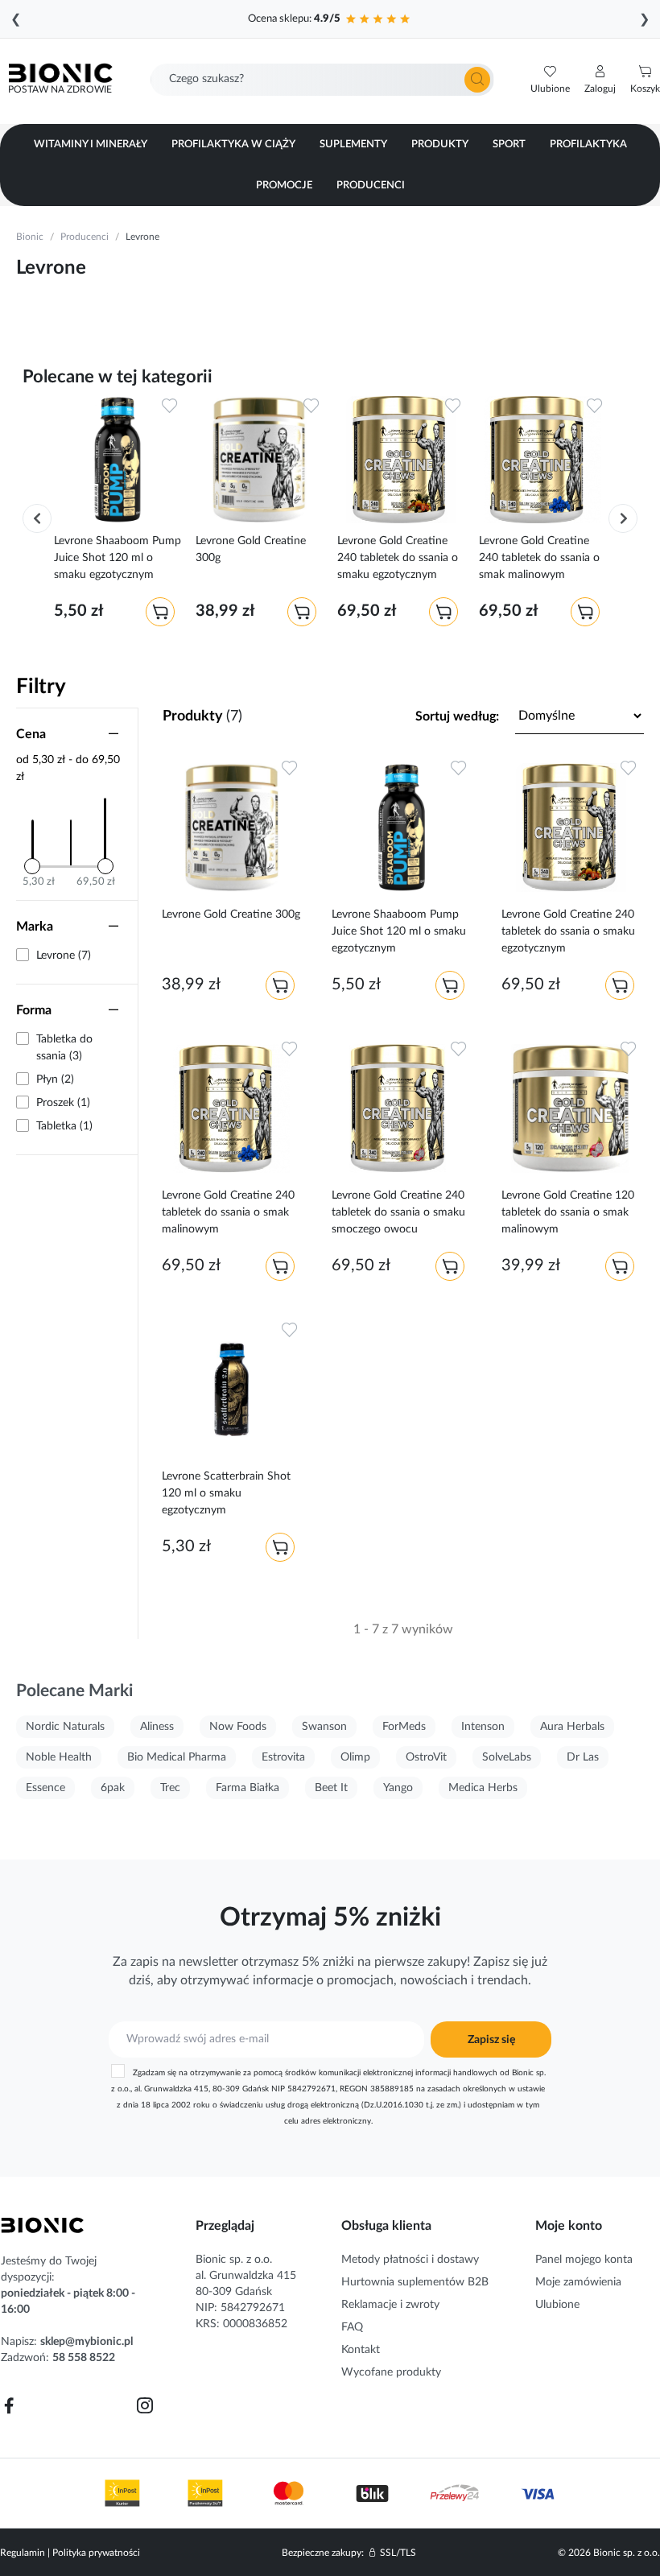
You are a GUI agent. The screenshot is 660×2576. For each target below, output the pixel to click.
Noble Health (59, 1757)
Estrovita (283, 1757)
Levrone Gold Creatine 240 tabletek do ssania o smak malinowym (539, 558)
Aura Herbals (572, 1727)
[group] (118, 514)
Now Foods (238, 1727)
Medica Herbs (483, 1788)
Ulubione (557, 2305)
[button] (600, 80)
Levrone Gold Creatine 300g (251, 549)
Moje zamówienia (578, 2282)
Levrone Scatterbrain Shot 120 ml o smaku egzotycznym (226, 1493)
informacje (283, 1980)
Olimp (355, 1757)
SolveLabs (507, 1757)
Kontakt (361, 2350)
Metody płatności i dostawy (410, 2260)
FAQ (352, 2327)
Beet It (331, 1788)
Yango (398, 1788)
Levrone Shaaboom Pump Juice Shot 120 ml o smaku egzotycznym (118, 558)
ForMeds (404, 1727)
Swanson (324, 1727)
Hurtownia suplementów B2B (415, 2282)
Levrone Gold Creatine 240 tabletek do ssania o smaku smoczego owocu (398, 1212)
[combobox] (322, 80)
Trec (170, 1788)
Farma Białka (248, 1788)
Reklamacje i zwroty (390, 2305)
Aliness (157, 1727)
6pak (113, 1788)
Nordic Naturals (65, 1727)
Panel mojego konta (584, 2260)
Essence (45, 1788)
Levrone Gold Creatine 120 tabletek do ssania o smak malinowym (568, 1212)
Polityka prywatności (96, 2553)
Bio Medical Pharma (177, 1757)
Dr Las (583, 1757)
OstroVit (426, 1757)
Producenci (85, 237)
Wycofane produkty (391, 2372)
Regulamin (23, 2553)
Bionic (30, 237)
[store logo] (43, 2225)
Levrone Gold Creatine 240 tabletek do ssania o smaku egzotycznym (398, 558)
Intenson (483, 1727)
